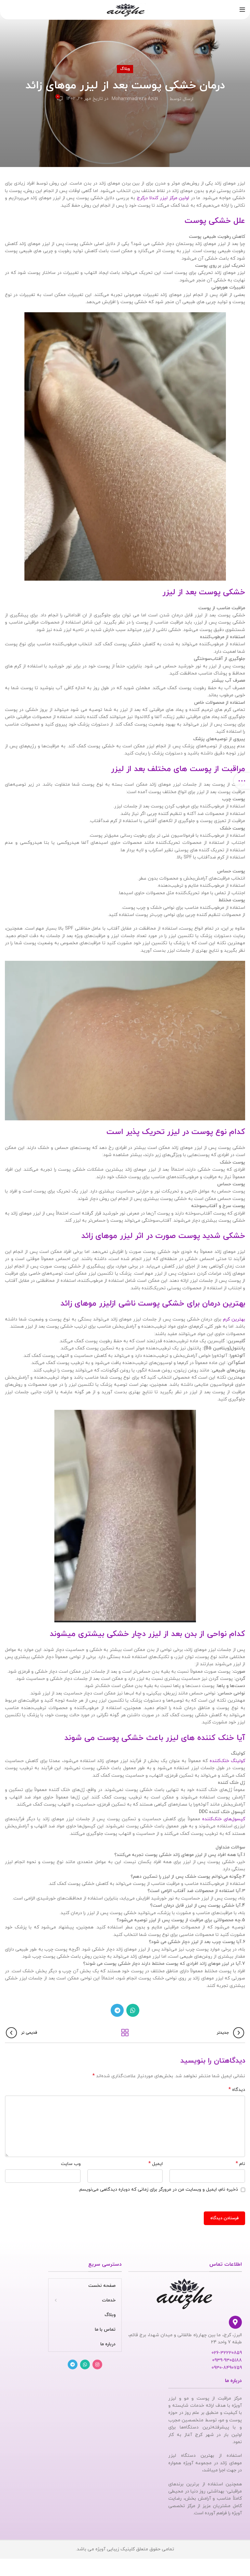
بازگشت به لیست (125, 2033)
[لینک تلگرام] (117, 2010)
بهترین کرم (234, 1319)
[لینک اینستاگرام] (97, 2364)
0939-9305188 (227, 2360)
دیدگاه (237, 2090)
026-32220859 (227, 2353)
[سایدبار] (242, 781)
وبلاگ (125, 69)
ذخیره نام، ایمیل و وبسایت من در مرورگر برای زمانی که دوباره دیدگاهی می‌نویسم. (158, 2190)
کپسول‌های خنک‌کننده (224, 1819)
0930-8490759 (227, 2368)
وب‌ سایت (71, 2164)
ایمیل (156, 2164)
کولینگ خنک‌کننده (227, 1761)
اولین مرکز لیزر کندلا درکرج (163, 198)
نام (240, 2164)
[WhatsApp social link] (133, 2010)
